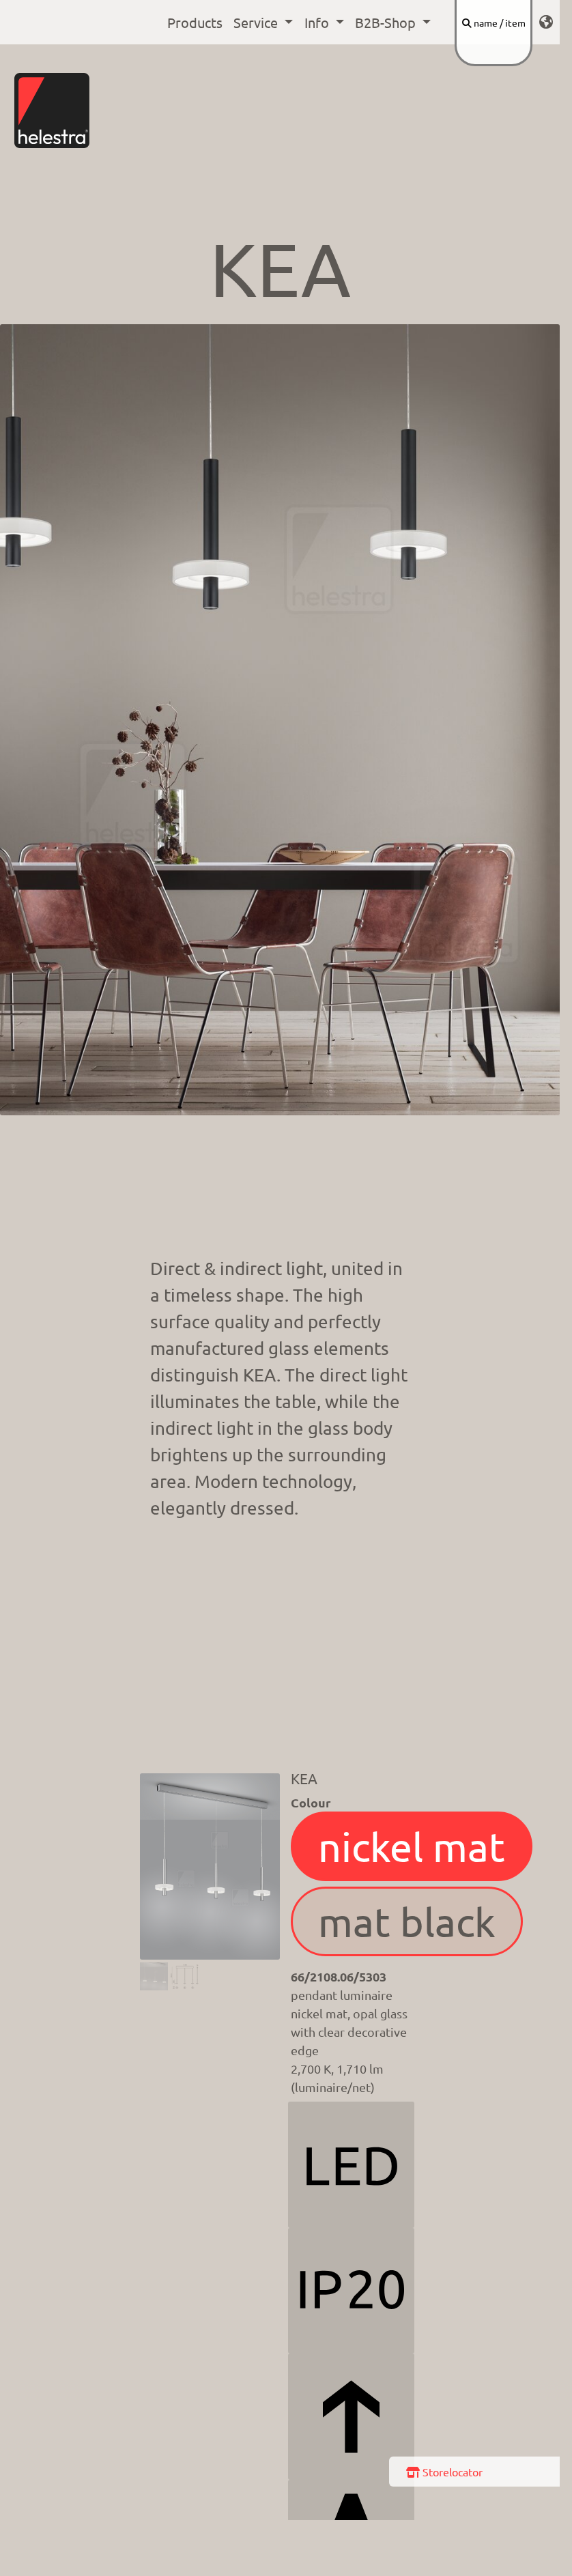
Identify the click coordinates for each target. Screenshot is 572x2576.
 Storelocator (444, 2472)
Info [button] (318, 22)
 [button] (546, 22)
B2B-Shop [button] (387, 22)
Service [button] (257, 22)
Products (195, 22)
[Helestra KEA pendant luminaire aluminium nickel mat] (154, 1977)
